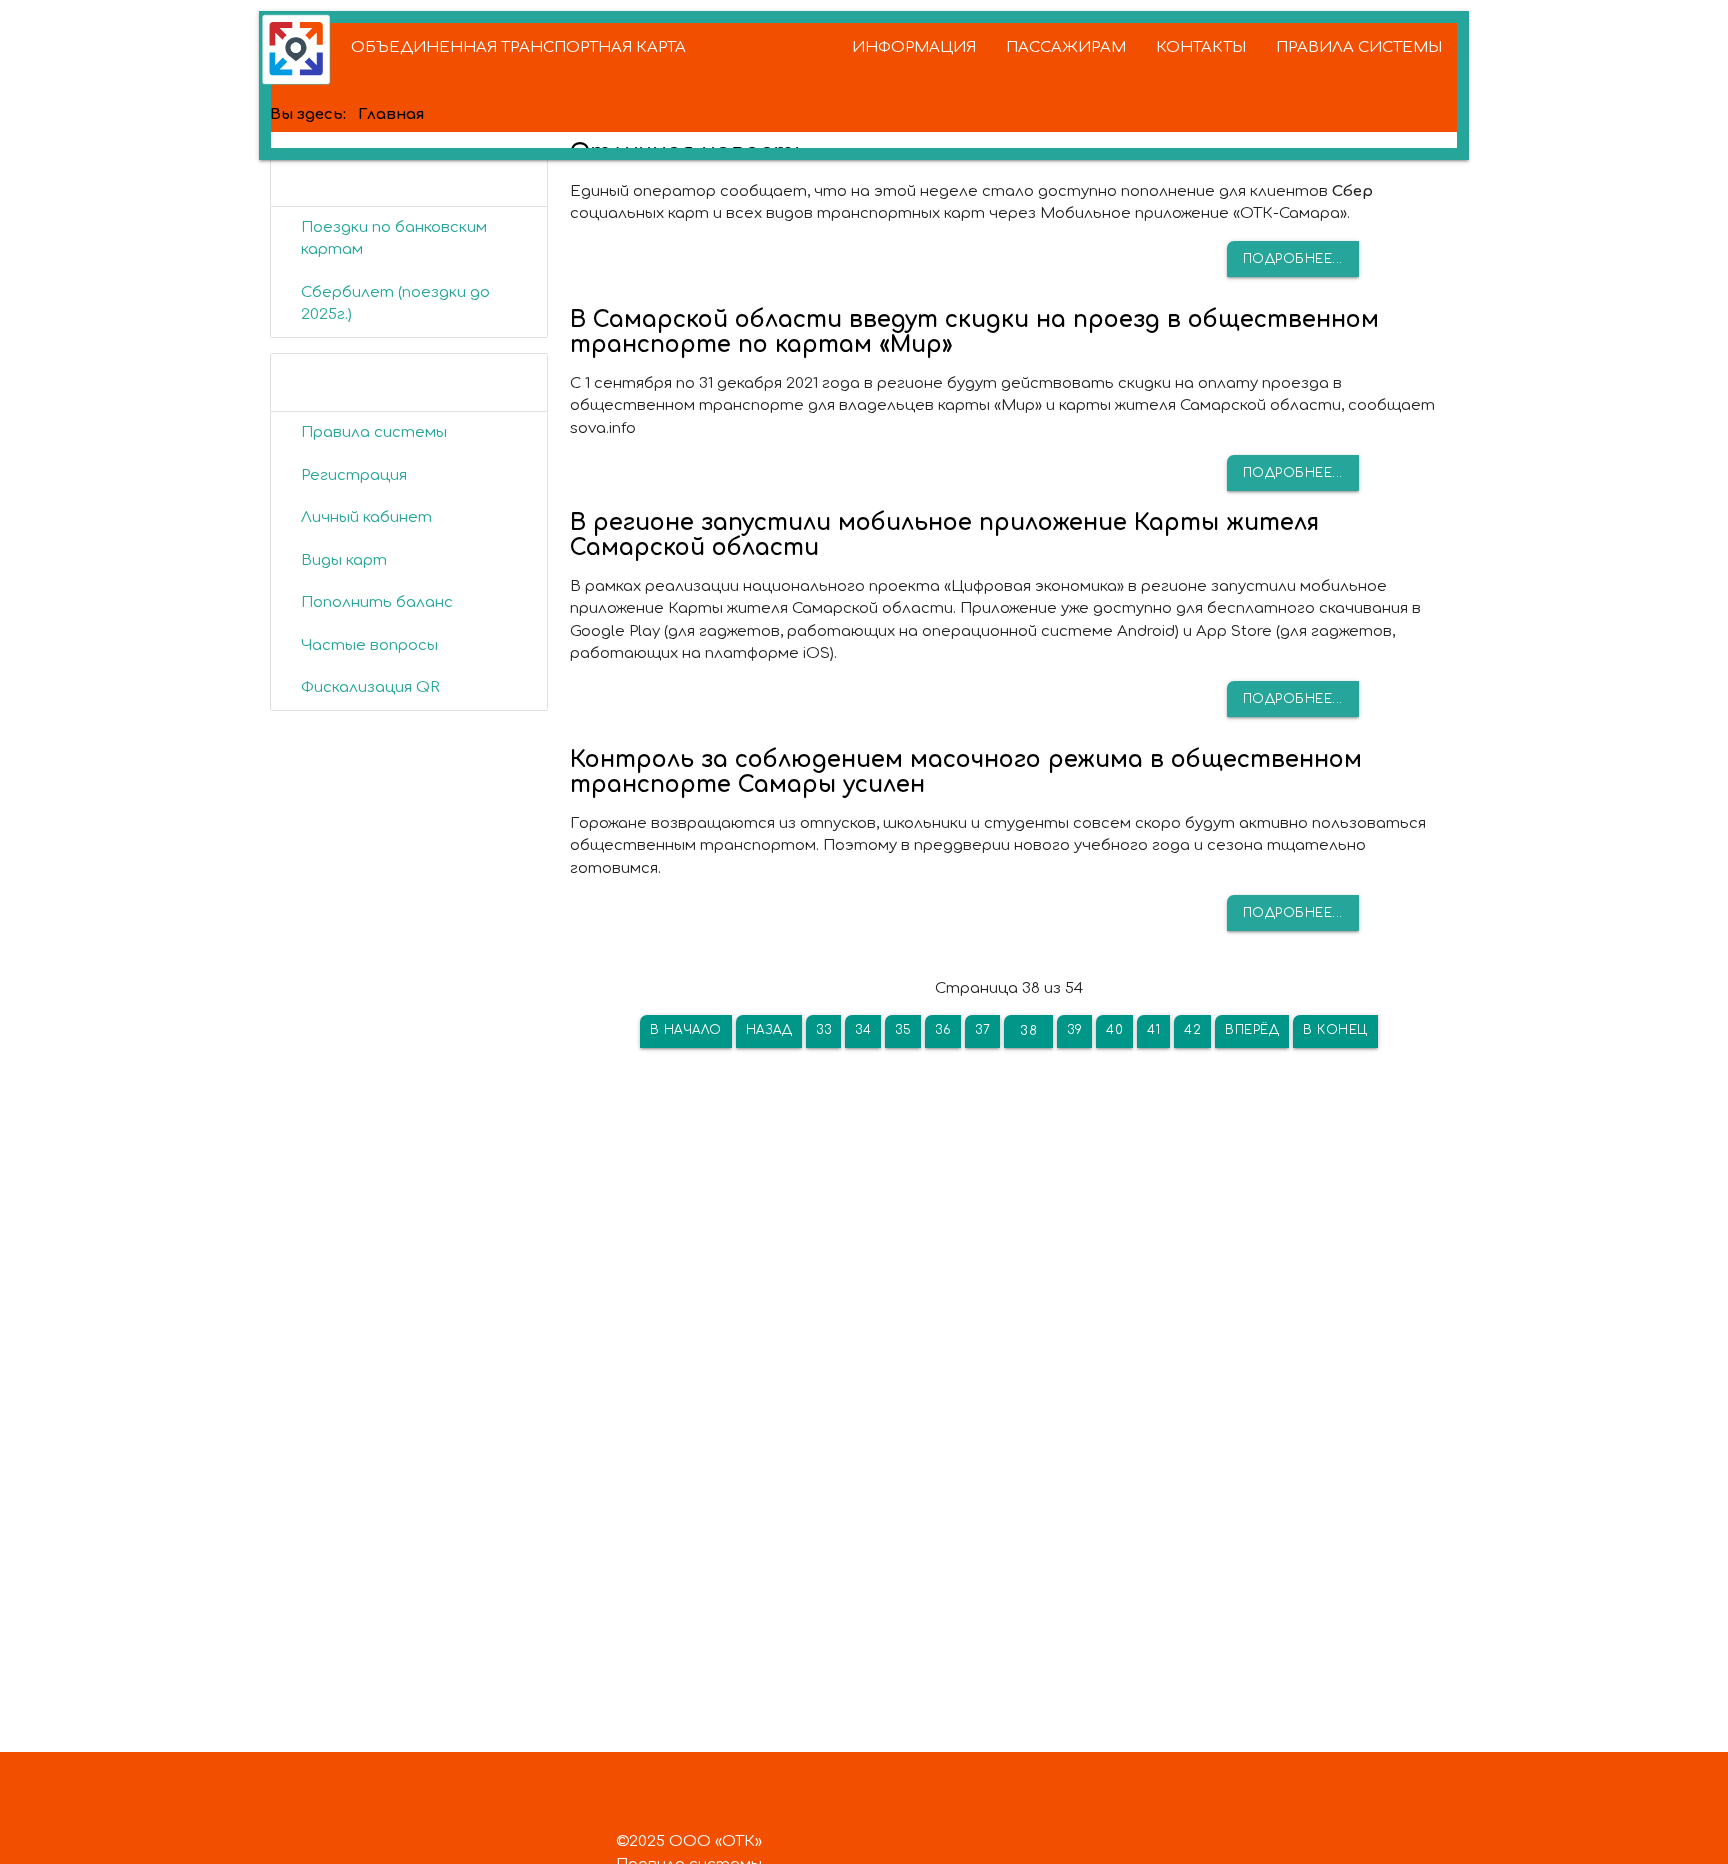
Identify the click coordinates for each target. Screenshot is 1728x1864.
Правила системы (374, 432)
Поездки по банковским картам (394, 239)
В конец (1335, 1030)
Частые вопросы (369, 645)
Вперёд (1252, 1030)
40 (1114, 1030)
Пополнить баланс (377, 602)
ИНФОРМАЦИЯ (914, 47)
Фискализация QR (370, 687)
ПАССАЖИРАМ (1066, 47)
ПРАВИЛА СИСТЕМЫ (1359, 47)
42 (1192, 1030)
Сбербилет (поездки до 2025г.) (395, 304)
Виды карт (344, 560)
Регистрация (354, 475)
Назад (769, 1030)
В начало (686, 1030)
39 (1074, 1030)
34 (863, 1030)
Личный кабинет (366, 517)
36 (943, 1030)
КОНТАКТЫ (1201, 47)
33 (823, 1030)
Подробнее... (1293, 259)
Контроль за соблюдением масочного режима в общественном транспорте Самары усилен (966, 772)
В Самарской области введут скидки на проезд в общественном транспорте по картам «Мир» (974, 332)
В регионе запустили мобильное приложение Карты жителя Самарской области (944, 535)
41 (1153, 1030)
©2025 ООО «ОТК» (689, 1841)
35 (903, 1030)
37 (982, 1030)
